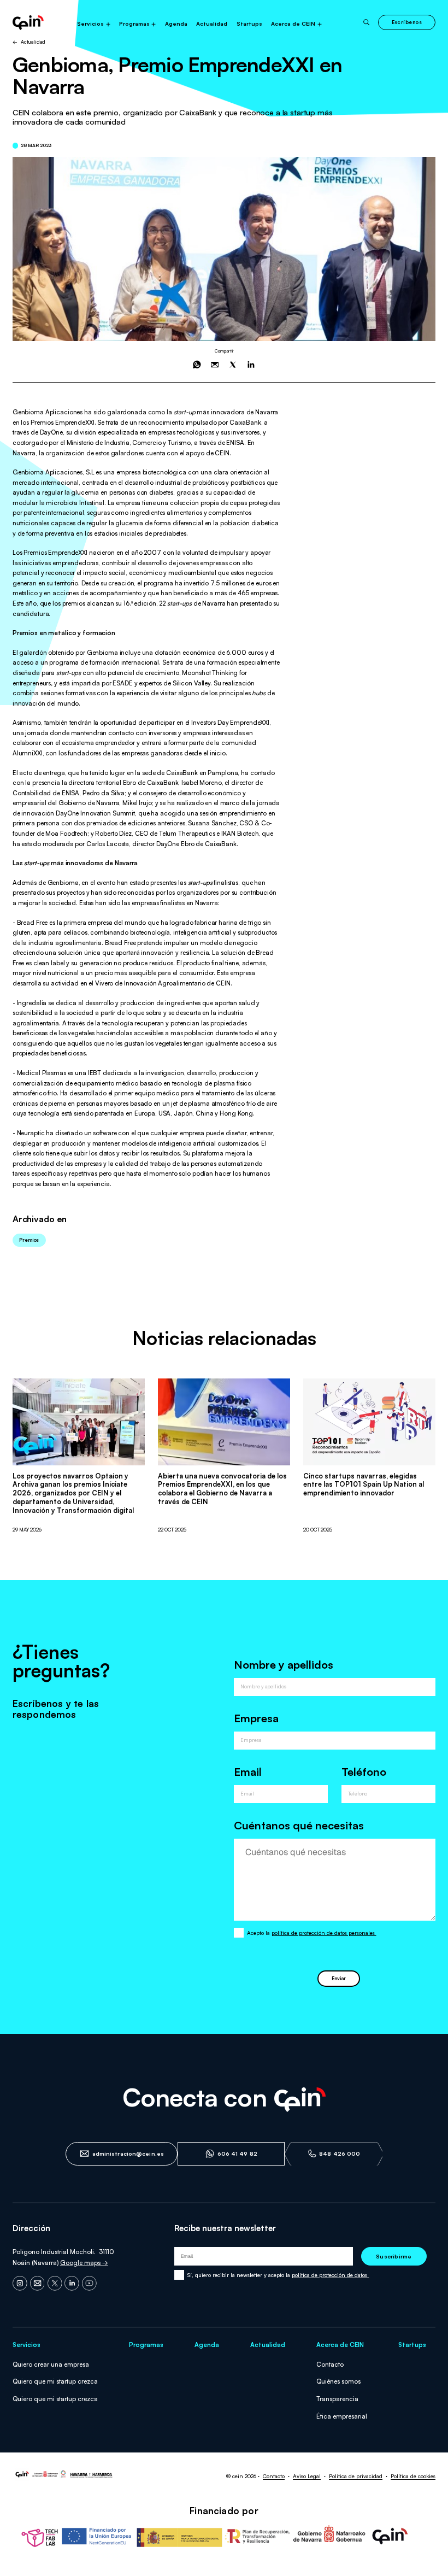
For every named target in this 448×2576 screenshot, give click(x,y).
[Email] (37, 2283)
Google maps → (84, 2263)
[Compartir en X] (233, 365)
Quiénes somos (338, 2381)
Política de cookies (413, 2476)
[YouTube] (89, 2283)
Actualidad (212, 24)
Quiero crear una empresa (51, 2364)
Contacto (330, 2364)
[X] (55, 2283)
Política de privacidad (356, 2476)
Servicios (90, 24)
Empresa (256, 1718)
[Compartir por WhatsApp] (197, 365)
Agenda (176, 24)
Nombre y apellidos (284, 1665)
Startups (249, 24)
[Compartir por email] (215, 365)
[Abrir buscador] (367, 22)
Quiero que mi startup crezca (55, 2381)
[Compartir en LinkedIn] (251, 365)
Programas (134, 24)
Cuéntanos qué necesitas (299, 1825)
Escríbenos (407, 22)
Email (248, 1772)
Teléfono (364, 1772)
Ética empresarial (342, 2416)
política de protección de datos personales (324, 1933)
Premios (29, 1240)
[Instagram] (20, 2283)
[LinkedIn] (72, 2283)
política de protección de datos (330, 2275)
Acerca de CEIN (293, 24)
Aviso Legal (307, 2476)
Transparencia (337, 2399)
